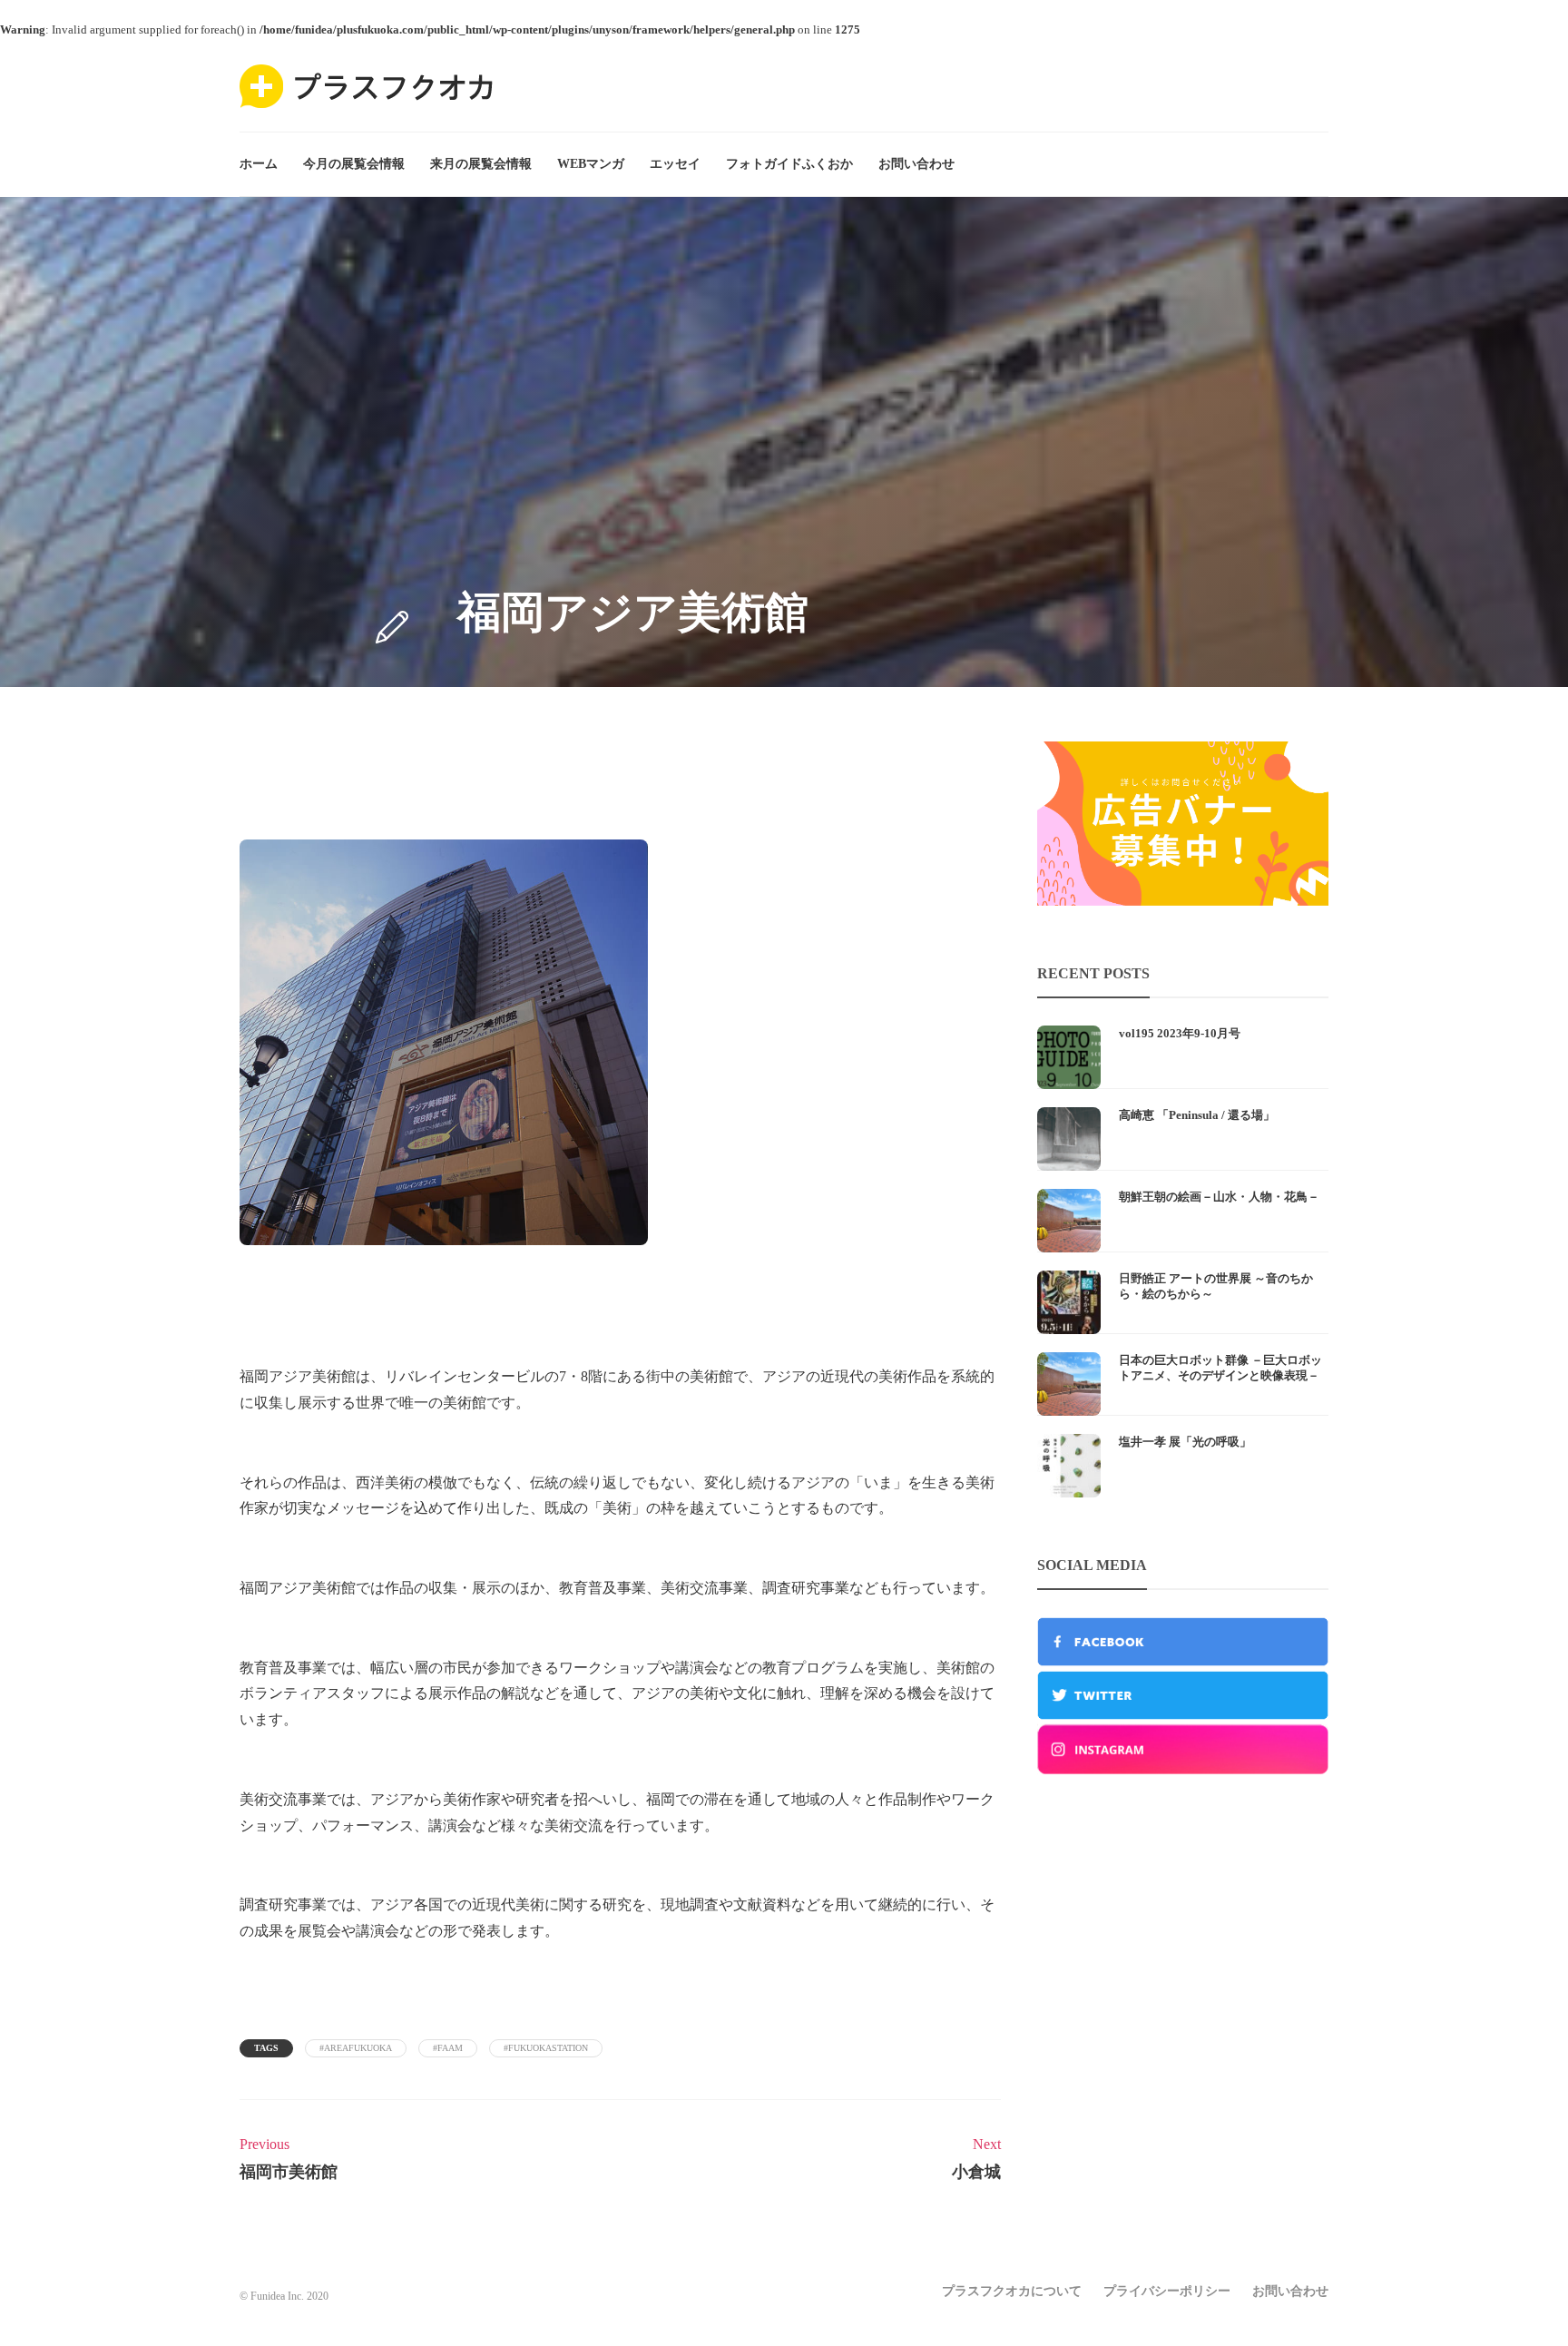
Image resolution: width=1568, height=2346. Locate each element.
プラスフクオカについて (1012, 2291)
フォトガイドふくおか (789, 164)
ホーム (259, 164)
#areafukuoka (356, 2048)
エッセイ (675, 164)
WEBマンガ (591, 164)
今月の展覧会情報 (354, 164)
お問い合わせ (916, 164)
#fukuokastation (546, 2048)
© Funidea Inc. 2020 (284, 2296)
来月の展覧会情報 (481, 164)
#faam (448, 2048)
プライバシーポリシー (1167, 2291)
